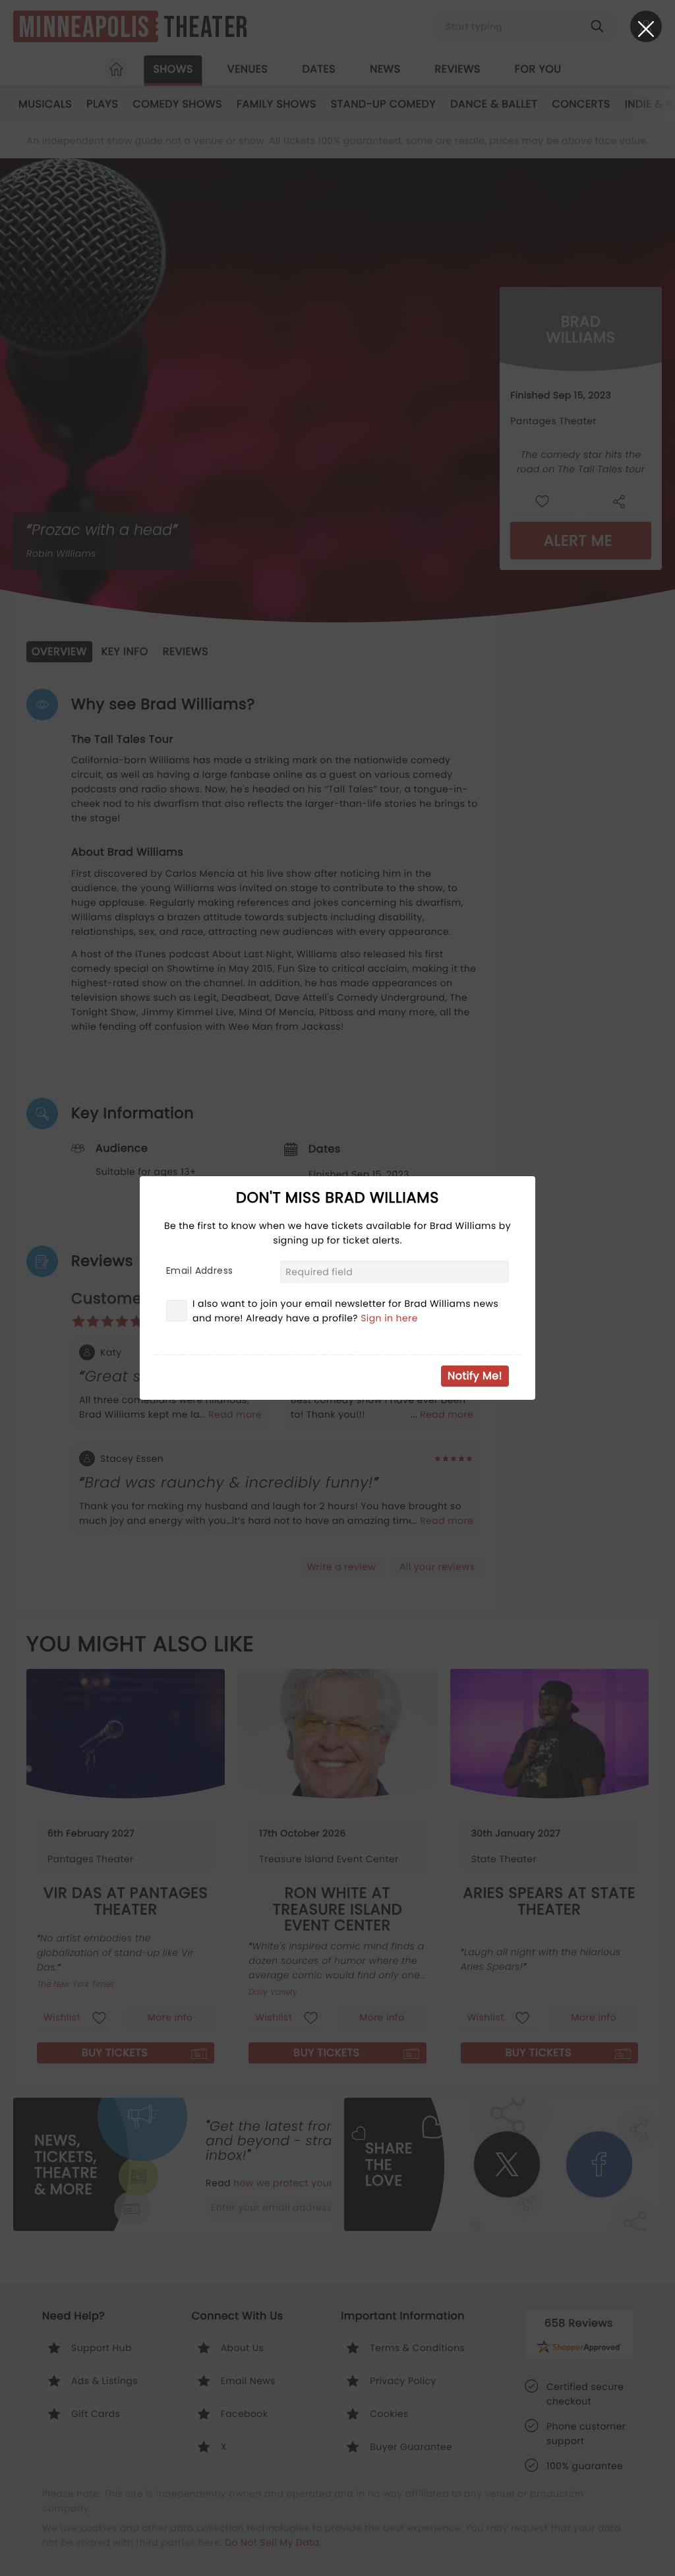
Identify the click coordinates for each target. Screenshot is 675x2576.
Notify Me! (475, 1376)
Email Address (199, 1271)
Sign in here (389, 1318)
